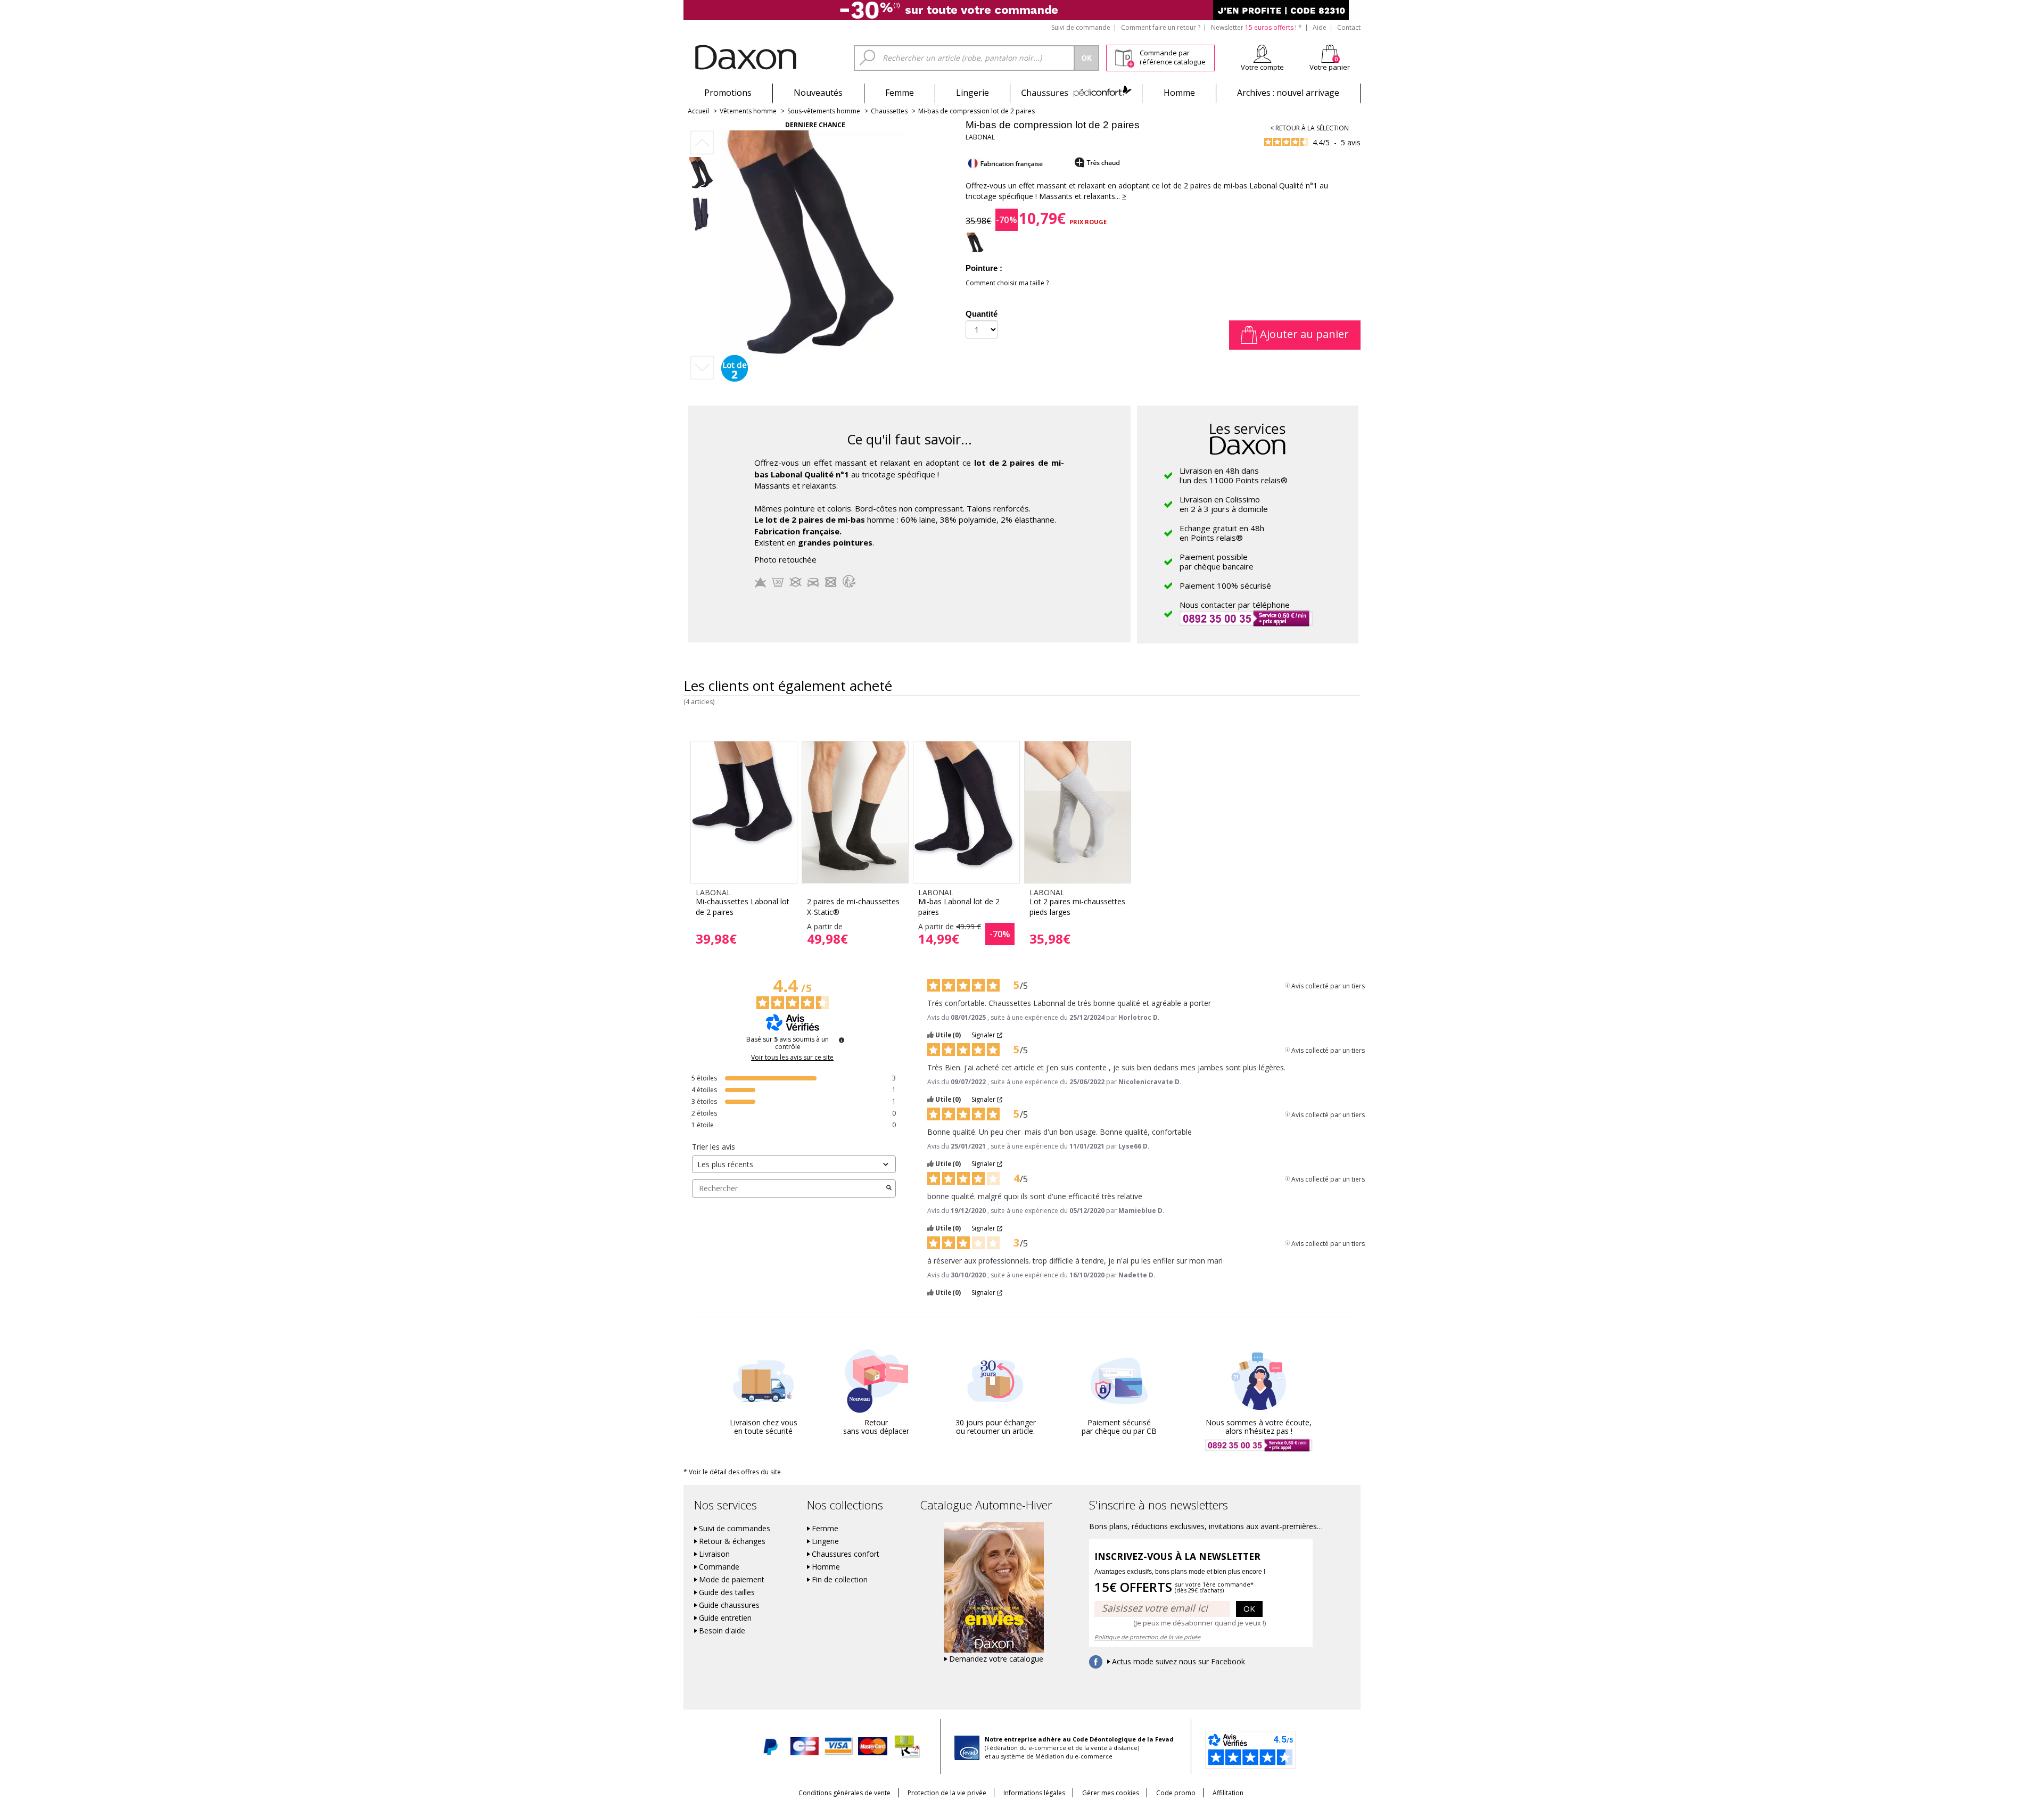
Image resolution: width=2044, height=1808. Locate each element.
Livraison (714, 1554)
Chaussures (1076, 93)
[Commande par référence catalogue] (1124, 56)
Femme (900, 93)
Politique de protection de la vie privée (1147, 1637)
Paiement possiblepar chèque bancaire (1217, 562)
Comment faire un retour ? (1161, 27)
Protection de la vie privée (947, 1793)
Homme (1179, 93)
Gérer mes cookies (1111, 1793)
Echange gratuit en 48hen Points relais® (1222, 533)
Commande (719, 1567)
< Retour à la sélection (1309, 128)
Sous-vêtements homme (824, 111)
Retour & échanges (732, 1541)
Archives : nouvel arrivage (1288, 93)
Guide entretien (725, 1618)
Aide (1320, 27)
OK (1249, 1608)
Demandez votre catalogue (996, 1659)
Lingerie (972, 93)
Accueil (698, 111)
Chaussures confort (846, 1554)
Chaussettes (889, 111)
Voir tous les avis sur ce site (792, 1058)
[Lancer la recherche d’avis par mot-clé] (889, 1188)
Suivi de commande (1081, 27)
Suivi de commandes (735, 1529)
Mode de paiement (732, 1580)
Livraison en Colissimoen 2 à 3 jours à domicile (1224, 504)
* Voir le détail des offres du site (732, 1472)
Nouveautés (818, 93)
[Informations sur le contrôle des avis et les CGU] (842, 1040)
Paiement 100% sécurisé (1225, 585)
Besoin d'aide (722, 1631)
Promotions (728, 93)
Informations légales (1034, 1793)
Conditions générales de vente (844, 1793)
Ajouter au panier (1303, 334)
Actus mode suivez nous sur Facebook (1178, 1662)
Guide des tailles (727, 1592)
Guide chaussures (729, 1605)
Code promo (1176, 1793)
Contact (1349, 27)
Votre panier (1330, 67)
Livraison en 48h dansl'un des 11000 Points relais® (1234, 475)
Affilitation (1228, 1793)
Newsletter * (1256, 27)
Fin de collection (840, 1580)
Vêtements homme (748, 111)
